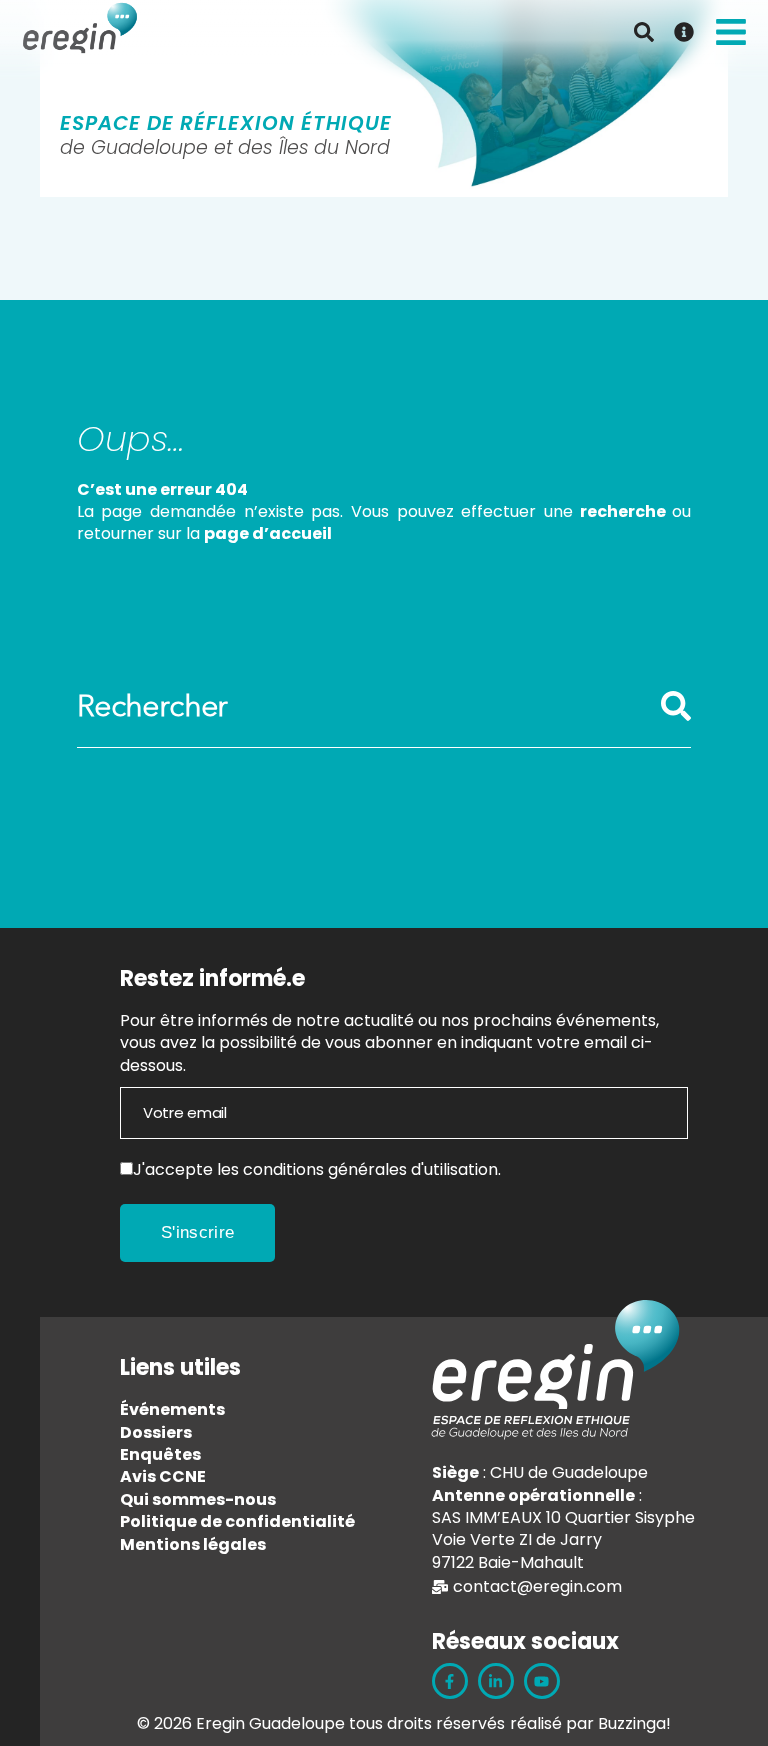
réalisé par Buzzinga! (590, 1723)
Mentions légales (193, 1544)
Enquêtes (160, 1454)
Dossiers (156, 1432)
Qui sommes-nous (198, 1499)
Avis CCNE (163, 1476)
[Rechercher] (676, 716)
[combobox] (369, 706)
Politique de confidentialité (237, 1521)
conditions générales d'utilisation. (372, 1169)
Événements (172, 1409)
